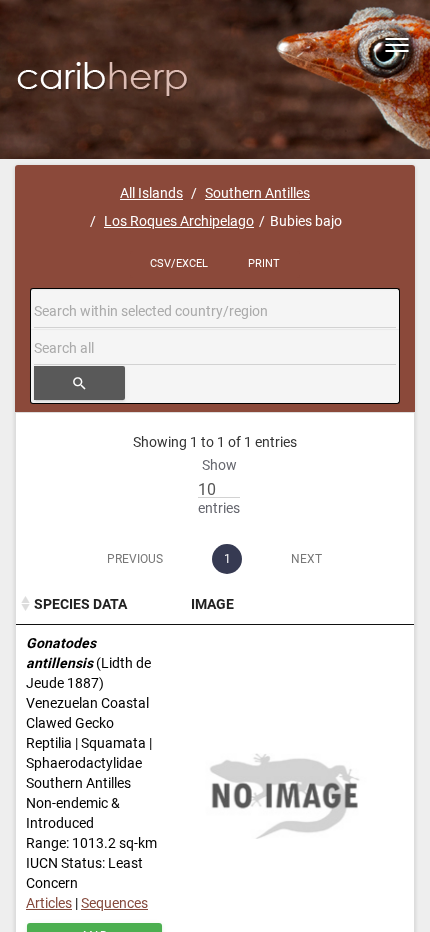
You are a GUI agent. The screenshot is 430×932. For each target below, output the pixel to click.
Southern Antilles (257, 193)
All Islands (151, 193)
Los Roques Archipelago (179, 221)
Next (306, 559)
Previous (135, 559)
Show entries (219, 487)
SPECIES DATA (80, 604)
